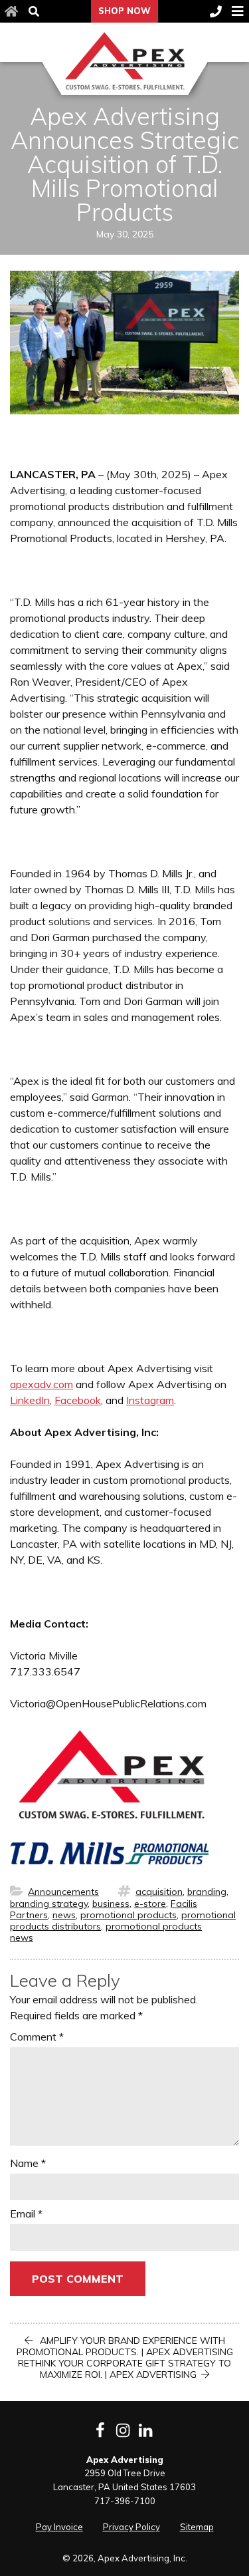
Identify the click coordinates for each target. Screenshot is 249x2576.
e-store (150, 1904)
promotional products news (106, 1932)
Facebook (78, 1400)
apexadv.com (41, 1384)
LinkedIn (30, 1400)
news (64, 1915)
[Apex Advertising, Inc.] (124, 61)
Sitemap (197, 2527)
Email (26, 2214)
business (111, 1904)
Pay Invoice (59, 2527)
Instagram (150, 1400)
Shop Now (124, 11)
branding (207, 1892)
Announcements (63, 1892)
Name (28, 2163)
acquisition (159, 1892)
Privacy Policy (131, 2527)
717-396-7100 (125, 2501)
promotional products (128, 1915)
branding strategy (49, 1904)
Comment (37, 2037)
